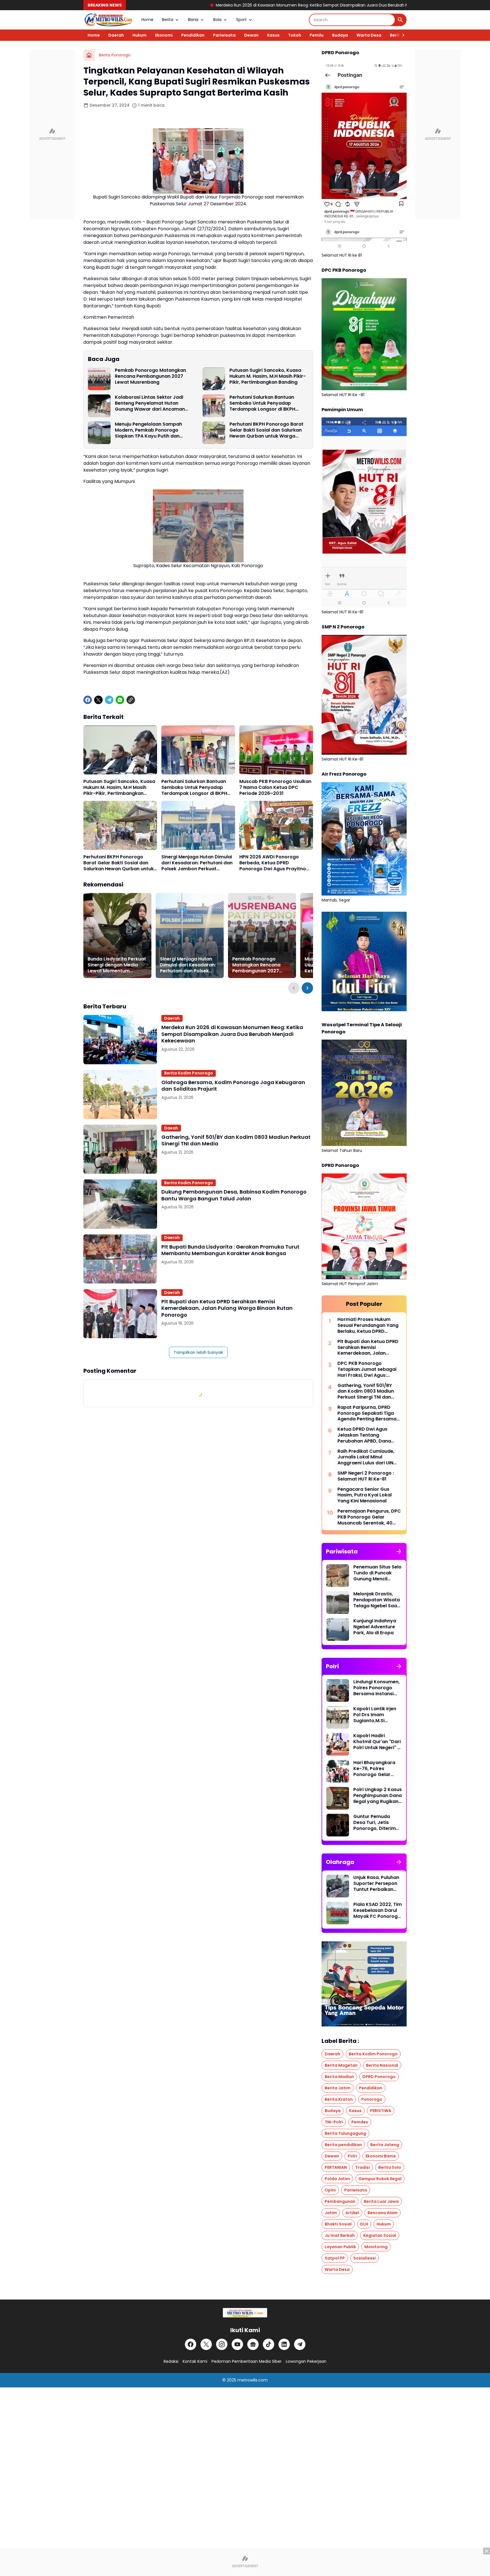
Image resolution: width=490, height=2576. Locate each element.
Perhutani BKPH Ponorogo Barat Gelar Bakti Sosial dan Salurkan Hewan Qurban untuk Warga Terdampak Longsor (266, 430)
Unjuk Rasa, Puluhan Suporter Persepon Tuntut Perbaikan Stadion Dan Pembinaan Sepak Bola (376, 1884)
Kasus (273, 35)
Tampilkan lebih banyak (198, 1352)
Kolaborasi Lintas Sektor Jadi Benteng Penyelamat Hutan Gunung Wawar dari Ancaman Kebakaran (150, 403)
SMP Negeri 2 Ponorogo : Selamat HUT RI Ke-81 (366, 1476)
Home (147, 20)
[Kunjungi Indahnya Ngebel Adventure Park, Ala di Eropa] (338, 1629)
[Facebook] (88, 700)
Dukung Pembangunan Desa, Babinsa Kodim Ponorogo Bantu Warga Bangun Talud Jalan (234, 1195)
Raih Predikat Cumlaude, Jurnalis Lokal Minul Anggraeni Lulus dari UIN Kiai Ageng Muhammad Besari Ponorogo (366, 1457)
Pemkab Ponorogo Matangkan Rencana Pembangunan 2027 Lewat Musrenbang (150, 376)
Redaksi (171, 2361)
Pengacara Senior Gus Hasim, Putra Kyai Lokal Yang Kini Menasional (365, 1495)
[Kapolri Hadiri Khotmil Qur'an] (338, 1744)
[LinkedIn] (284, 2344)
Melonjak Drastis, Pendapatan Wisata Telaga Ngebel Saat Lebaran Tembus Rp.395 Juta (377, 1600)
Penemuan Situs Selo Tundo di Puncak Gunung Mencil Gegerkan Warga (377, 1573)
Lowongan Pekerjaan (306, 2361)
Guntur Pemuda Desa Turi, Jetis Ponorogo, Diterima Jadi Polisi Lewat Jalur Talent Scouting (376, 1823)
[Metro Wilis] (108, 20)
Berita (168, 20)
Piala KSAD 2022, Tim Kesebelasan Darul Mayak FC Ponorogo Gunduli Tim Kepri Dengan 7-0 (378, 1910)
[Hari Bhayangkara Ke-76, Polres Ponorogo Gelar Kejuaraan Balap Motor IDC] (338, 1771)
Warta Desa (369, 35)
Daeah (171, 1128)
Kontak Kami (195, 2361)
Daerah (116, 35)
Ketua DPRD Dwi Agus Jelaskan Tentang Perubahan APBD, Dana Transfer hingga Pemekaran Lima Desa (364, 1435)
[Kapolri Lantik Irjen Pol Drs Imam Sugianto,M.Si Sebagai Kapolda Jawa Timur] (338, 1717)
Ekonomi (164, 35)
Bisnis (193, 20)
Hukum (140, 35)
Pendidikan (193, 35)
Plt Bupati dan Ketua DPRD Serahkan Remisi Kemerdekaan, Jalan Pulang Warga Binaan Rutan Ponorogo (227, 1308)
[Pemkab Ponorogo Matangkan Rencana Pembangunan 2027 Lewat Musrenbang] (99, 379)
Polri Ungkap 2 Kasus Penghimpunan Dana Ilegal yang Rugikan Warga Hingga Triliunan (378, 1796)
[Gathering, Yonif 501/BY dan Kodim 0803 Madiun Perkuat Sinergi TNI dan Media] (120, 1149)
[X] (98, 700)
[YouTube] (237, 2344)
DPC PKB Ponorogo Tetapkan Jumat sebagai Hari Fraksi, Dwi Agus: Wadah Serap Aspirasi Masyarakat (367, 1369)
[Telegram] (109, 700)
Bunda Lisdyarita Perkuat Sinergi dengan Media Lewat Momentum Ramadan (117, 965)
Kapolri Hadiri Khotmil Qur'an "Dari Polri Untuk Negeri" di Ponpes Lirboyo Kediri (377, 1742)
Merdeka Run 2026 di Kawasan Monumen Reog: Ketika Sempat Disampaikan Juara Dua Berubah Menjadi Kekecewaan (214, 5)
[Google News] (253, 2344)
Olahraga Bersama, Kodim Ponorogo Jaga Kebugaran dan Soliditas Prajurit (233, 1086)
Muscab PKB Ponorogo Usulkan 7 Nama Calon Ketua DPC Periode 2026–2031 (275, 787)
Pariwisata (224, 35)
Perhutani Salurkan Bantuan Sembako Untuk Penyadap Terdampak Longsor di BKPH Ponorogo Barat (262, 403)
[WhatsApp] (120, 700)
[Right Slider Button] (401, 35)
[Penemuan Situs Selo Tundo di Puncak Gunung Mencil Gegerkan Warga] (338, 1576)
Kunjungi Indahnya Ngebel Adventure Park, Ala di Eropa (375, 1627)
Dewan (251, 35)
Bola (217, 20)
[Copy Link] (131, 700)
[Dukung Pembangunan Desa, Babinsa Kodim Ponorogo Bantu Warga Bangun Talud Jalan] (120, 1204)
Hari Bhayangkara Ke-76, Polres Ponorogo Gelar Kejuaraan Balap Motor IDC (374, 1769)
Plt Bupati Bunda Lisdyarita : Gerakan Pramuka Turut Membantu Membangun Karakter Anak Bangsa (230, 1250)
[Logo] (245, 2313)
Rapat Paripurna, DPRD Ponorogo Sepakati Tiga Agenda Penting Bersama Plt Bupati (367, 1413)
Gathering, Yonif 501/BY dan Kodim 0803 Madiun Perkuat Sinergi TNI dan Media (236, 1140)
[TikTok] (269, 2344)
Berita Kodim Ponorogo (189, 1073)
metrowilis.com (253, 2380)
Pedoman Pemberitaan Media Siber (247, 2361)
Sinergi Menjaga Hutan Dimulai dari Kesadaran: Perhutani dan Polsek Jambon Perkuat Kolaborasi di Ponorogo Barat (197, 863)
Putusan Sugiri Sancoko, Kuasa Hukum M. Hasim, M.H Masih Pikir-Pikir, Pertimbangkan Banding (268, 376)
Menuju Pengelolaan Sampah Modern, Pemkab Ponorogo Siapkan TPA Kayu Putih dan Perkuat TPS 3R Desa (148, 430)
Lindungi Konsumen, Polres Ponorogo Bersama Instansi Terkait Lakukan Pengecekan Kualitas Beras (376, 1688)
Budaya (340, 35)
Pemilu (317, 35)
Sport (241, 20)
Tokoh (295, 35)
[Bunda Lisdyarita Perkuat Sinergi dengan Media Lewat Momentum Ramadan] (117, 936)
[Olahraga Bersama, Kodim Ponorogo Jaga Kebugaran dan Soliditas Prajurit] (120, 1094)
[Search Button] (400, 20)
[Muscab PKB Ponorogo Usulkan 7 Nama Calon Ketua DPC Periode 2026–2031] (276, 750)
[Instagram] (222, 2344)
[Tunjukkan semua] (399, 1551)
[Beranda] (89, 55)
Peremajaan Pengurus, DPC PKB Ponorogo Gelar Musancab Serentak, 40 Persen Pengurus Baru (369, 1517)
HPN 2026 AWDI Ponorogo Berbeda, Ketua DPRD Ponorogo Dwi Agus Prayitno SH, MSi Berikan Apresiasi (273, 863)
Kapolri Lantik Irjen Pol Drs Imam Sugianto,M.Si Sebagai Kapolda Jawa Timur (375, 1715)
